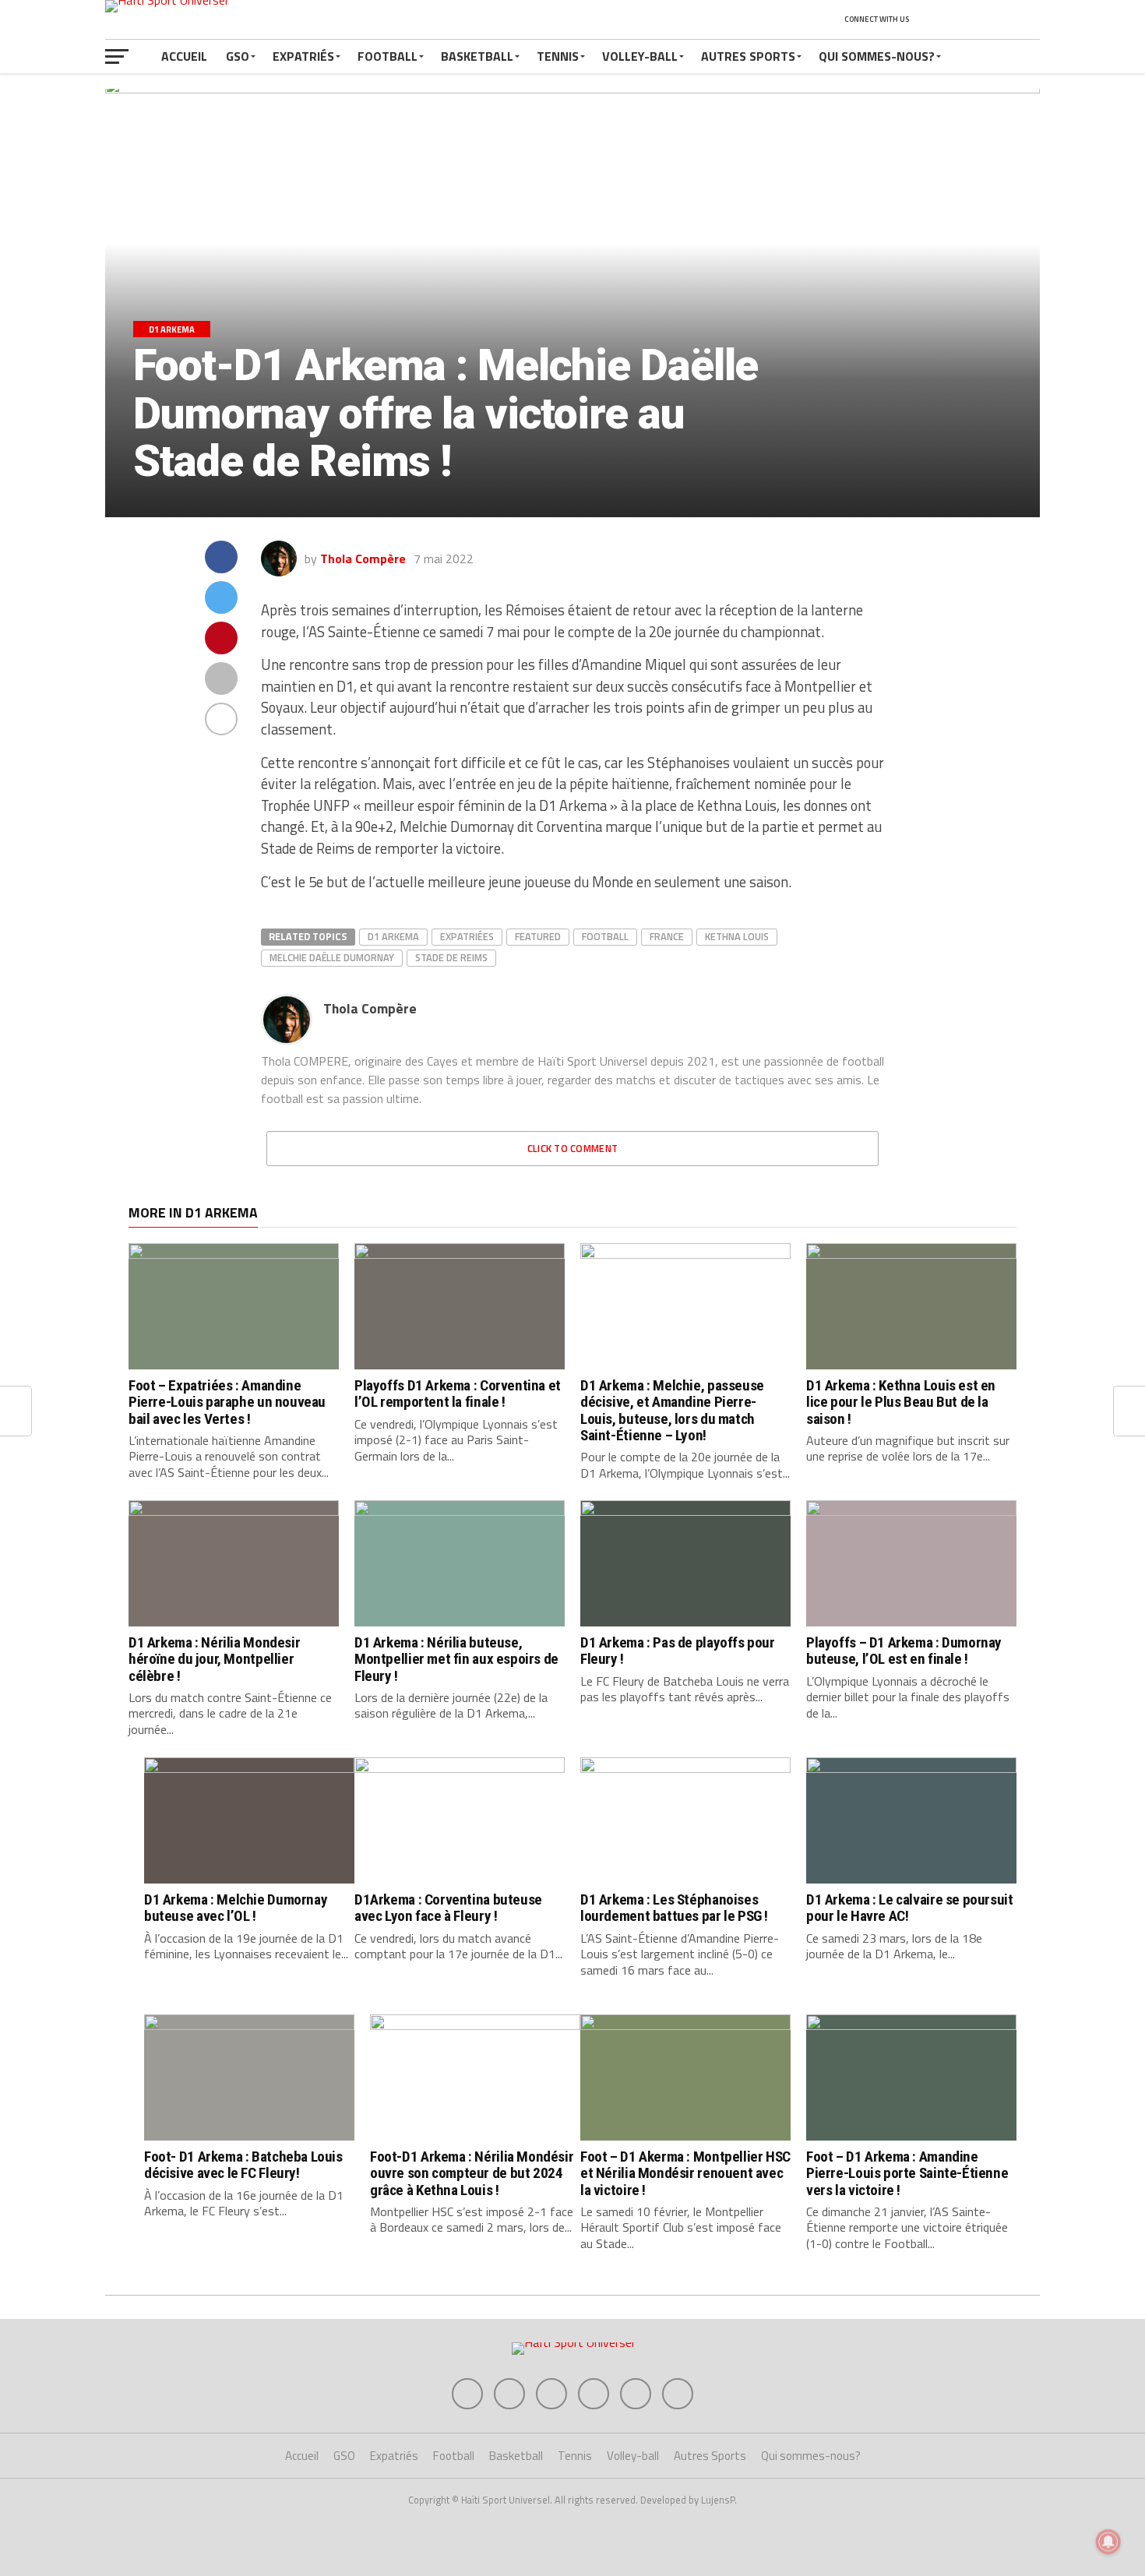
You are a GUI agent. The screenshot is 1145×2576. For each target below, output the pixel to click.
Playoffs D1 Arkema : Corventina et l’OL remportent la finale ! (458, 1394)
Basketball (477, 56)
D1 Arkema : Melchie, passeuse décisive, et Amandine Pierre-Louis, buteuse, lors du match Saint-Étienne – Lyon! (672, 1410)
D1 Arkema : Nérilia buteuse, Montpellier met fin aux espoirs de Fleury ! (456, 1659)
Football (388, 56)
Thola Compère (363, 559)
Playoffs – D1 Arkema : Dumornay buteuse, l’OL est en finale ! (904, 1651)
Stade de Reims (451, 957)
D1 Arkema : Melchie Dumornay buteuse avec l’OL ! (236, 1908)
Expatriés (303, 56)
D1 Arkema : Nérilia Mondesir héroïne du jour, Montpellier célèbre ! (214, 1659)
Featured (538, 936)
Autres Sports (748, 56)
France (667, 936)
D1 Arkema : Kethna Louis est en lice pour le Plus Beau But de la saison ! (901, 1402)
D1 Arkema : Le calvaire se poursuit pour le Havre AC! (910, 1908)
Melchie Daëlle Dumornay (332, 957)
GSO (238, 56)
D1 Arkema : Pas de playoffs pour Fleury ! (678, 1651)
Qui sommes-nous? (877, 56)
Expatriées (467, 936)
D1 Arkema (393, 936)
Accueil (184, 56)
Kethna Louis (737, 936)
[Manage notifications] (1108, 2542)
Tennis (558, 56)
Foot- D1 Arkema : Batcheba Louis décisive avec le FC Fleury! (243, 2165)
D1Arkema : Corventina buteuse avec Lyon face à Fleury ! (448, 1908)
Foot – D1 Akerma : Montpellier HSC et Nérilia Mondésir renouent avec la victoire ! (685, 2173)
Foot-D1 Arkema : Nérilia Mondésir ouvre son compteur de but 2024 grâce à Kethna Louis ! (472, 2173)
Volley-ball (640, 56)
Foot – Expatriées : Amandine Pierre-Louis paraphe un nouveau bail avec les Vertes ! (227, 1402)
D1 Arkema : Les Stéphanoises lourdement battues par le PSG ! (674, 1908)
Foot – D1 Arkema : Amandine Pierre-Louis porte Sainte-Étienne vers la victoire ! (907, 2173)
